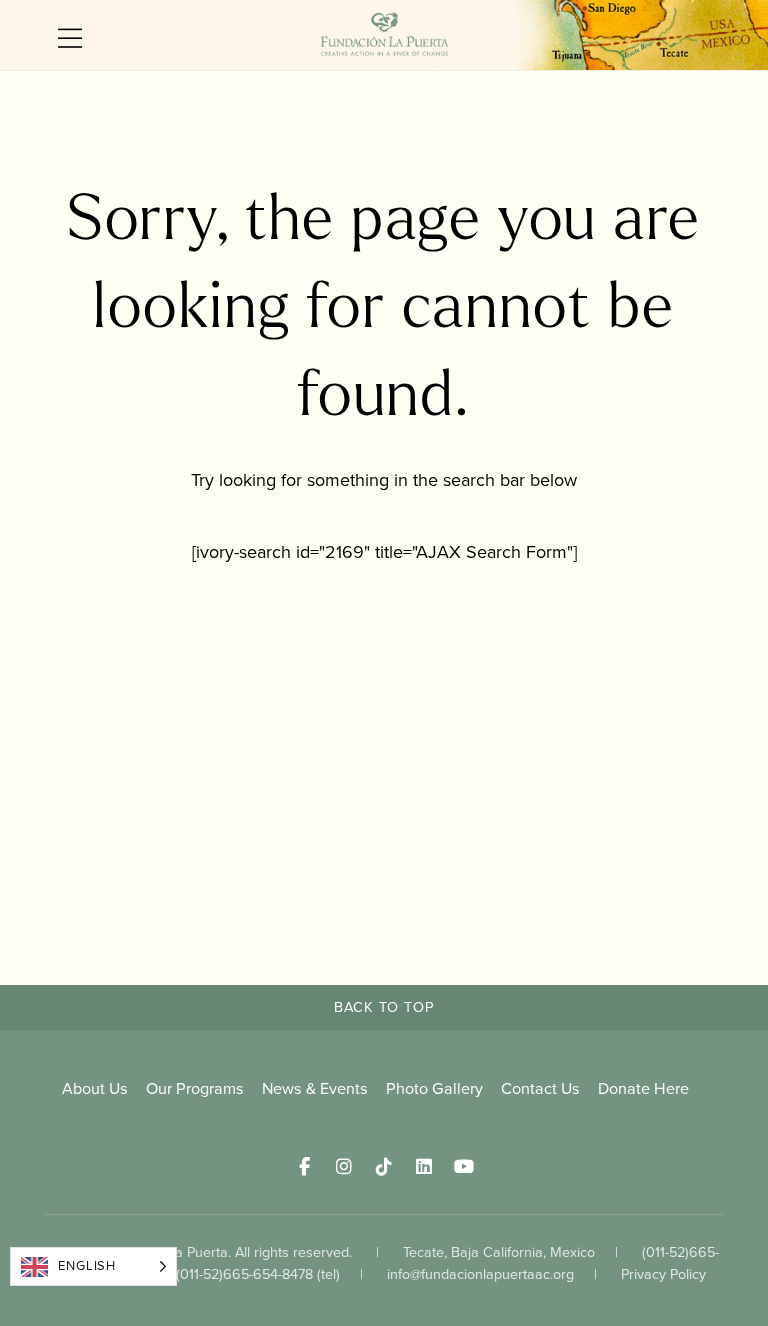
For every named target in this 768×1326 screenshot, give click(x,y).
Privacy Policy (663, 1274)
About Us (95, 1088)
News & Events (315, 1088)
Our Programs (195, 1088)
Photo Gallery (434, 1088)
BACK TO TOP (384, 1007)
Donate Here (643, 1088)
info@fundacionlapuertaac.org (480, 1274)
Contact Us (540, 1088)
